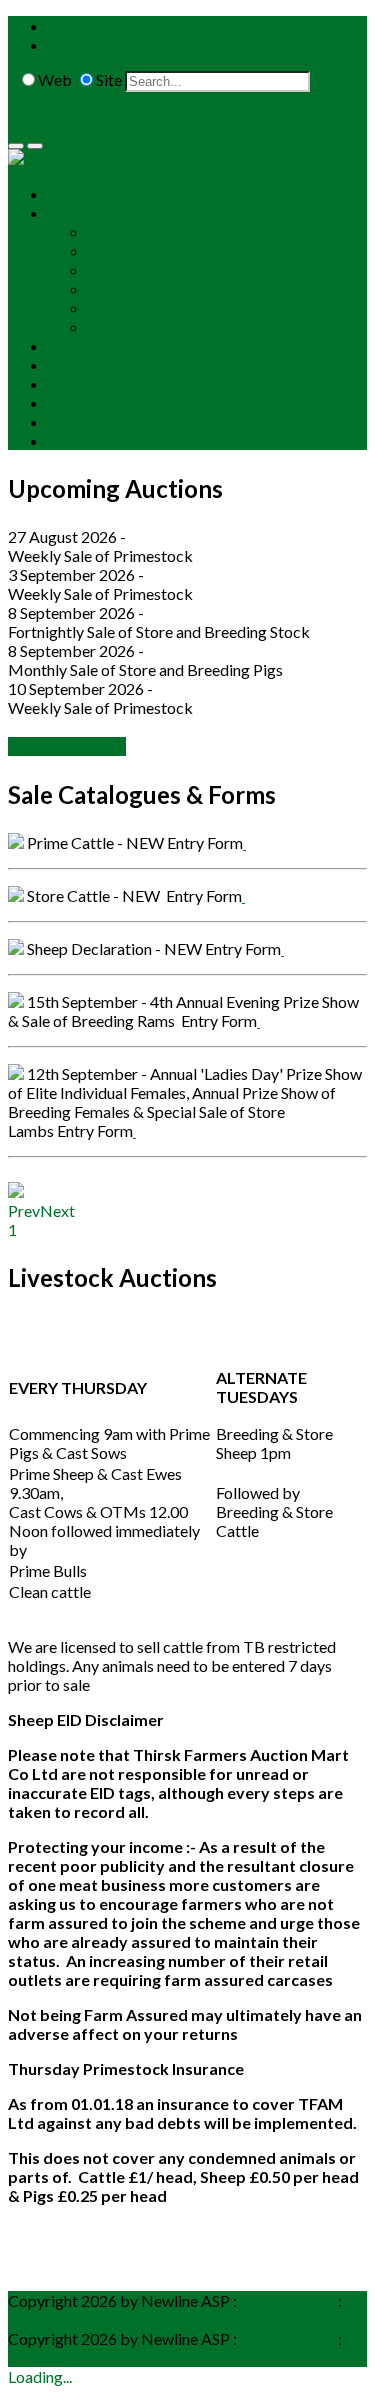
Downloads (87, 383)
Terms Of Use (287, 2300)
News (68, 440)
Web (55, 79)
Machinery (125, 307)
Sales (65, 212)
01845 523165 (105, 25)
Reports (75, 364)
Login (27, 120)
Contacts (79, 402)
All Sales (116, 231)
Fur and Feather (141, 269)
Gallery (73, 421)
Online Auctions (102, 345)
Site (109, 79)
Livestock (121, 250)
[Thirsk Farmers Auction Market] (125, 158)
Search (336, 79)
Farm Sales (125, 326)
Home (69, 193)
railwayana (125, 288)
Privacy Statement (71, 2319)
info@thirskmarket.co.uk (136, 44)
